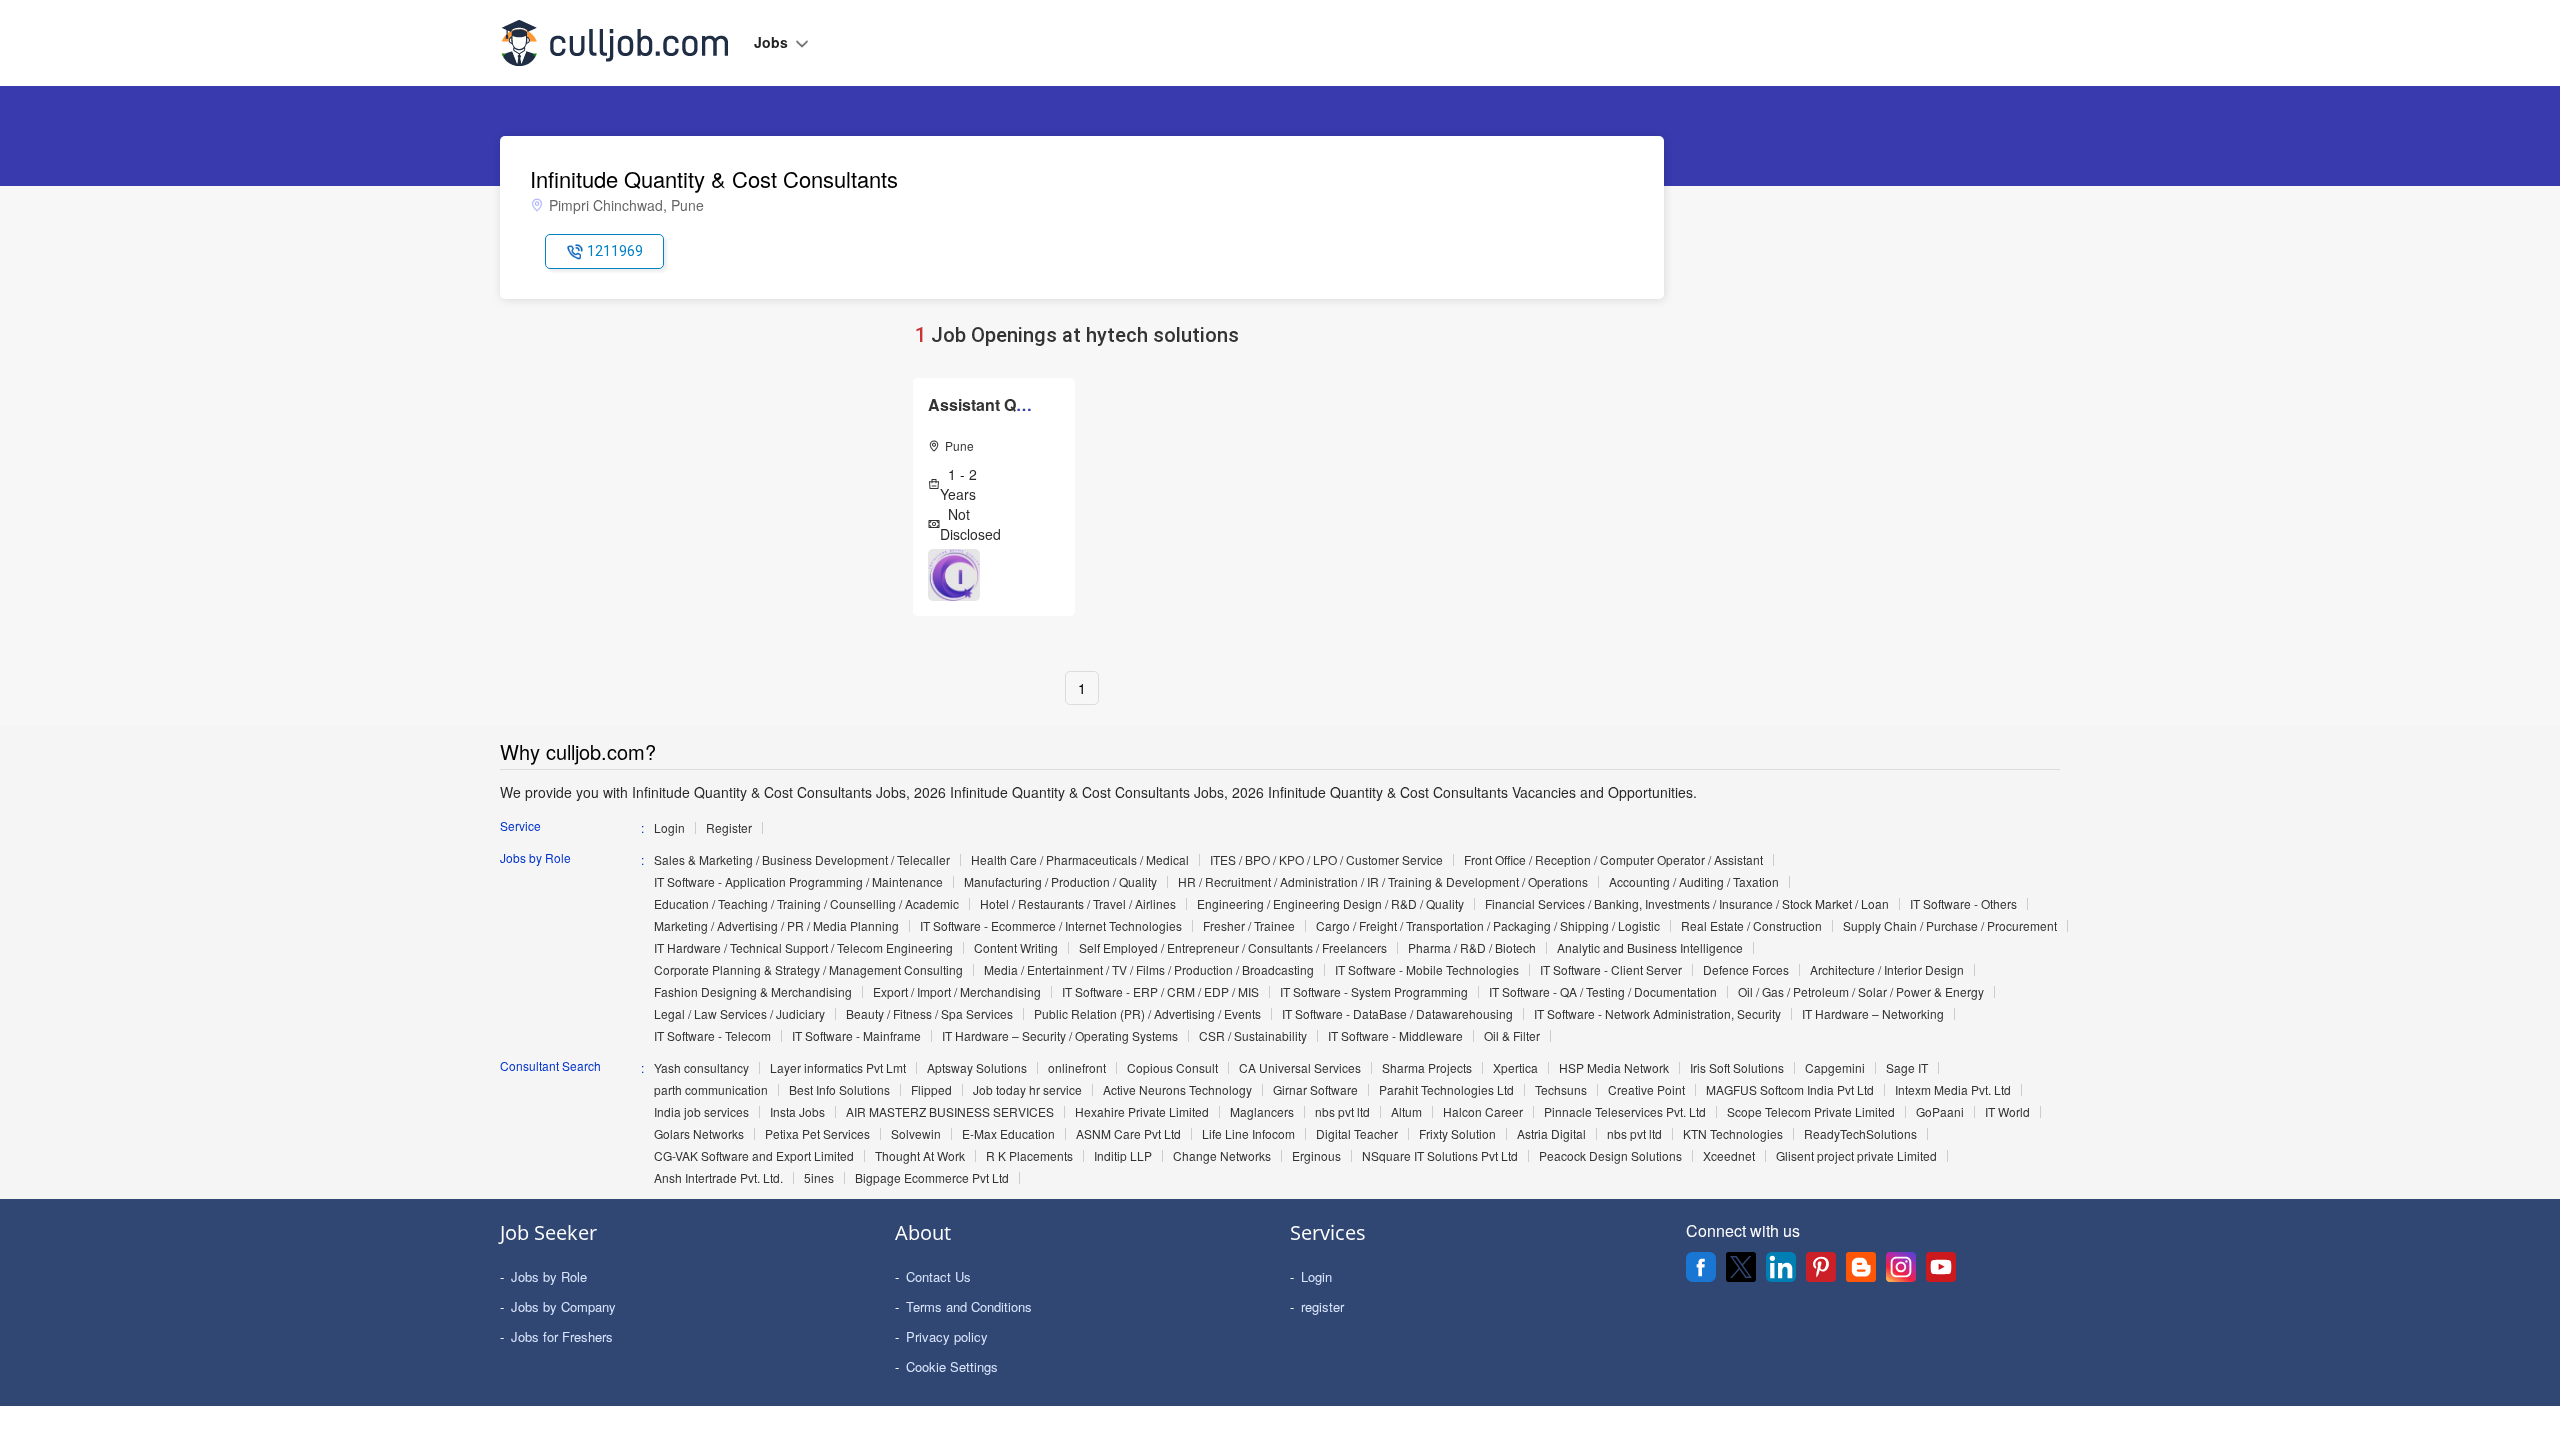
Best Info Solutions (839, 1090)
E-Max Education (1008, 1134)
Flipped (931, 1090)
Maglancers (1262, 1112)
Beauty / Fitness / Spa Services (929, 1014)
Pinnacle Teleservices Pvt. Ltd (1625, 1112)
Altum (1406, 1112)
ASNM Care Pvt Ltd (1128, 1134)
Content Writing (1016, 948)
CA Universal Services (1300, 1068)
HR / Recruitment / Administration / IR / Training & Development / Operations (1383, 882)
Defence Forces (1746, 970)
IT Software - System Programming (1374, 992)
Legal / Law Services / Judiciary (739, 1014)
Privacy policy (947, 1336)
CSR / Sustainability (1253, 1036)
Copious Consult (1172, 1068)
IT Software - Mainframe (856, 1036)
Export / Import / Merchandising (957, 992)
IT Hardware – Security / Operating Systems (1060, 1036)
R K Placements (1029, 1156)
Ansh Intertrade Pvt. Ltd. (718, 1178)
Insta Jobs (797, 1112)
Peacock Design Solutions (1610, 1156)
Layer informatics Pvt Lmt (838, 1068)
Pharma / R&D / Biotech (1472, 948)
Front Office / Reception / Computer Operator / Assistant (1613, 860)
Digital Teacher (1357, 1134)
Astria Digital (1551, 1134)
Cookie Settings (952, 1366)
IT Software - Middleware (1395, 1036)
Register (729, 828)
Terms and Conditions (969, 1306)
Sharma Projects (1427, 1068)
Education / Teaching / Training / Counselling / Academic (806, 904)
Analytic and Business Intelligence (1650, 948)
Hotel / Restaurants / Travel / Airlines (1078, 904)
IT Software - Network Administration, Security (1657, 1014)
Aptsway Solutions (977, 1068)
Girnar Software (1315, 1090)
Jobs (773, 42)
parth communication (711, 1090)
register (1322, 1306)
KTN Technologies (1733, 1134)
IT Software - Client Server (1611, 970)
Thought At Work (920, 1156)
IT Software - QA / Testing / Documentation (1603, 992)
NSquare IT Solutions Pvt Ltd (1440, 1156)
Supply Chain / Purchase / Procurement (1950, 926)
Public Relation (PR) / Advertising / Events (1147, 1014)
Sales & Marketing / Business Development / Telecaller (802, 860)
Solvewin (916, 1134)
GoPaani (1940, 1112)
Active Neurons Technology (1177, 1090)
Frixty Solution (1457, 1134)
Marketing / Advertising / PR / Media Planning (776, 926)
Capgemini (1835, 1068)
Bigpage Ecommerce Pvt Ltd (932, 1178)
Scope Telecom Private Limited (1811, 1112)
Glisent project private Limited (1856, 1156)
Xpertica (1515, 1068)
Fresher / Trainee (1249, 926)
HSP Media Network (1614, 1068)
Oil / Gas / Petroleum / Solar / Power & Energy (1861, 992)
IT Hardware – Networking (1873, 1014)
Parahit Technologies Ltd (1446, 1090)
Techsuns (1561, 1090)
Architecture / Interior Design (1887, 970)
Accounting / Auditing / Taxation (1694, 882)
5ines (819, 1178)
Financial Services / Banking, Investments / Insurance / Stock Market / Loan (1687, 904)
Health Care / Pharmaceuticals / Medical (1080, 860)
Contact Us (938, 1276)
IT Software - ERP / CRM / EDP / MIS (1160, 992)
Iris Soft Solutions (1737, 1068)
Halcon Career (1483, 1112)
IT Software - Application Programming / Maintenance (798, 882)
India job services (701, 1112)
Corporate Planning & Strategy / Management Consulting (808, 970)
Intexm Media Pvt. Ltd (1953, 1090)
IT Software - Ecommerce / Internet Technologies (1051, 926)
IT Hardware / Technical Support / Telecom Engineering (803, 948)
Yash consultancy (701, 1068)
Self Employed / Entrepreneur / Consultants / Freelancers (1233, 948)
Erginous (1316, 1156)
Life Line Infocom (1248, 1134)
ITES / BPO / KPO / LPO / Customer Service (1326, 860)
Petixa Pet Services (817, 1134)
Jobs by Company (563, 1306)
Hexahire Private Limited (1142, 1112)
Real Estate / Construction (1751, 926)
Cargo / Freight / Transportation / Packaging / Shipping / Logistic (1488, 926)
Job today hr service (1027, 1090)
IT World (2007, 1112)
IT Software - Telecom (712, 1036)
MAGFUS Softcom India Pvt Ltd (1790, 1090)
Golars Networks (699, 1134)
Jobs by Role (549, 1276)
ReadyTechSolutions (1860, 1134)
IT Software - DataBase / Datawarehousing (1397, 1014)
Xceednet (1729, 1156)
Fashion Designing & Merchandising (753, 992)
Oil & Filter (1512, 1036)
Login (669, 828)
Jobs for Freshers (562, 1336)
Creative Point (1646, 1090)
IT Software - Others (1963, 904)
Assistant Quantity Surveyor (1035, 404)
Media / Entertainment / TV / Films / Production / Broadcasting (1149, 970)
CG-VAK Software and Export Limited (754, 1156)
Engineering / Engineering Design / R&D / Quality (1330, 904)
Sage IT (1907, 1068)
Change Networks (1222, 1156)
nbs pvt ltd (1342, 1112)
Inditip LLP (1123, 1156)
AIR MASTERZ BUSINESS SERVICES (950, 1112)
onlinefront (1077, 1068)
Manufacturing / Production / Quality (1060, 882)
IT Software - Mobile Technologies (1427, 970)
